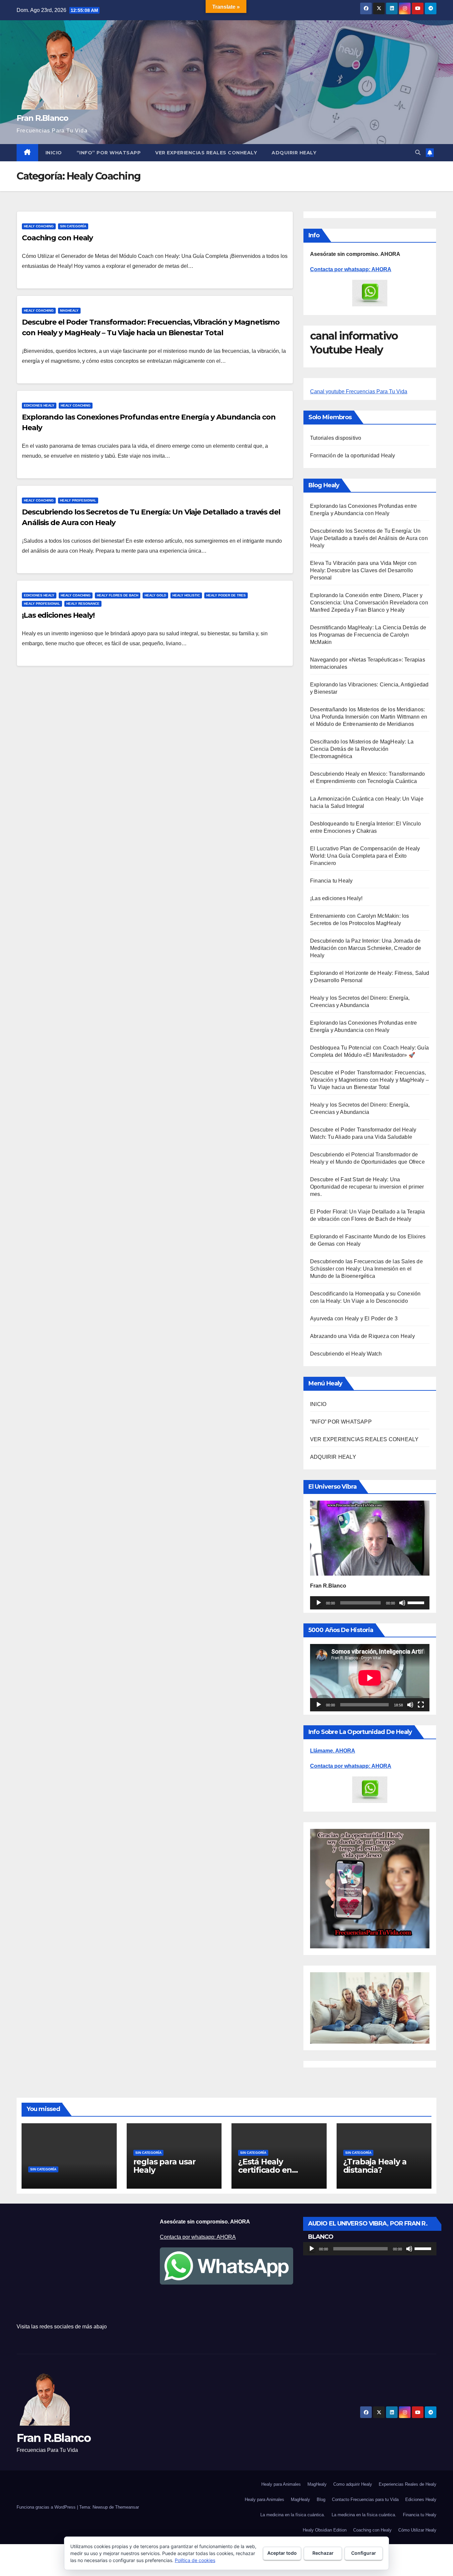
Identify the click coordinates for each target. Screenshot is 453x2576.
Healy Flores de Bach (118, 595)
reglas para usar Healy (164, 2166)
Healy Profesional (78, 500)
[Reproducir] (319, 1603)
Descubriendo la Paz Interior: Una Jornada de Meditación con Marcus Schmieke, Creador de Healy (366, 948)
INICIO (54, 153)
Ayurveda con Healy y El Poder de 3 (354, 1319)
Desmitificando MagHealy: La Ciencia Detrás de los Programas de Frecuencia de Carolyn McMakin (368, 635)
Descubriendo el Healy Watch (346, 1354)
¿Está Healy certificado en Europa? (265, 2170)
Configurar (364, 2553)
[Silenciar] (402, 1603)
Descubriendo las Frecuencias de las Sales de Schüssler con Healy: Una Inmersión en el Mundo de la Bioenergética (366, 1269)
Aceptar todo (282, 2553)
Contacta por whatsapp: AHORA (351, 269)
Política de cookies (195, 2560)
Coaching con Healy (57, 238)
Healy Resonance (83, 604)
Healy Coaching (39, 226)
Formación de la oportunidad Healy (353, 456)
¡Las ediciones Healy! (58, 615)
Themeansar (127, 2507)
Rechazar (323, 2553)
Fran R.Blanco (42, 118)
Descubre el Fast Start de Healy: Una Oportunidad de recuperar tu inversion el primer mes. (367, 1187)
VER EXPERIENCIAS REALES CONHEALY (206, 153)
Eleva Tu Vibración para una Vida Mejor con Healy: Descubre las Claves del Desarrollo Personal (363, 570)
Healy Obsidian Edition (325, 2530)
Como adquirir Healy (353, 2484)
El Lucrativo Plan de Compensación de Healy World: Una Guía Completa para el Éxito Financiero (365, 856)
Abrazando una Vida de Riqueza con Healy (362, 1336)
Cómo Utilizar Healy (417, 2530)
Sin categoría (73, 226)
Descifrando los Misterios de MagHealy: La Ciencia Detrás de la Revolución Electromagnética (362, 749)
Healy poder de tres (226, 595)
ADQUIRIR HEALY (294, 153)
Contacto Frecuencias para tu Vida (365, 2499)
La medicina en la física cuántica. (293, 2515)
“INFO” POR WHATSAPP (109, 153)
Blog (321, 2499)
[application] (370, 1603)
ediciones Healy (39, 405)
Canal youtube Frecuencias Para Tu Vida (359, 391)
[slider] (417, 1602)
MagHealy (317, 2484)
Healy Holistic (186, 595)
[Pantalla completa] (421, 1705)
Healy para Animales (281, 2484)
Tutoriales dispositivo (336, 438)
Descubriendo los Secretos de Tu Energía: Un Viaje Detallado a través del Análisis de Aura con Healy (369, 538)
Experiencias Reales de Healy (408, 2484)
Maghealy (69, 311)
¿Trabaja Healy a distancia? (375, 2166)
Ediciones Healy (421, 2499)
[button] (418, 153)
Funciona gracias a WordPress (47, 2507)
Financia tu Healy (331, 881)
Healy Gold (155, 595)
